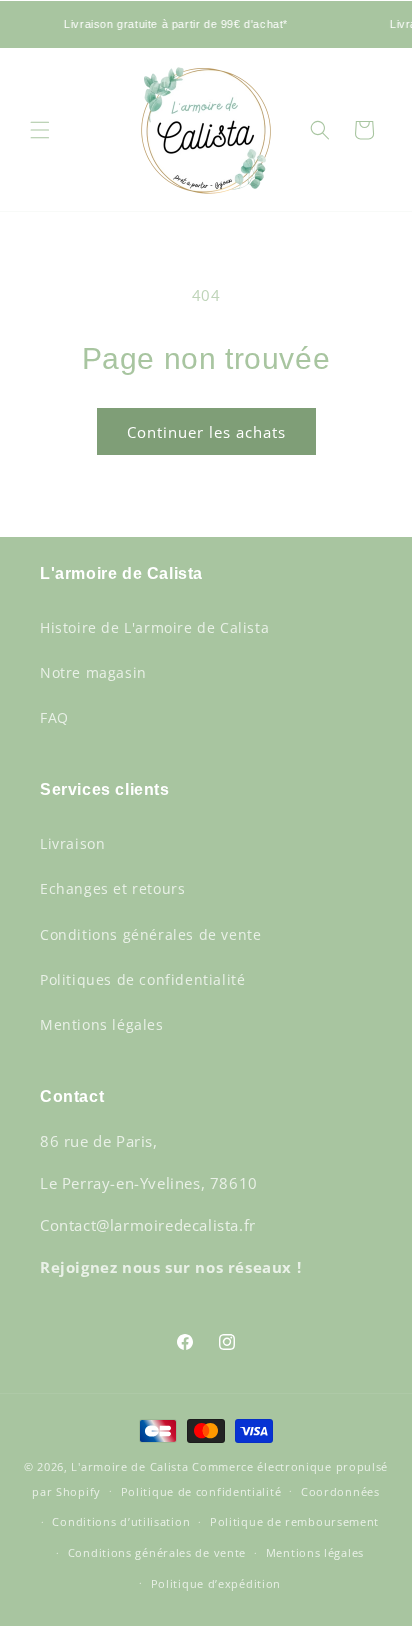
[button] (40, 130)
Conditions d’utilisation (121, 1521)
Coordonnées (340, 1491)
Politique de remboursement (294, 1521)
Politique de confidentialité (201, 1491)
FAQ (54, 717)
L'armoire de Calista (131, 1466)
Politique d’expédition (216, 1583)
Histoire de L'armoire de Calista (154, 627)
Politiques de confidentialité (142, 979)
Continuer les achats (206, 432)
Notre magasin (93, 672)
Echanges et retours (112, 888)
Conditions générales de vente (150, 934)
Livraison (72, 843)
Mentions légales (102, 1024)
